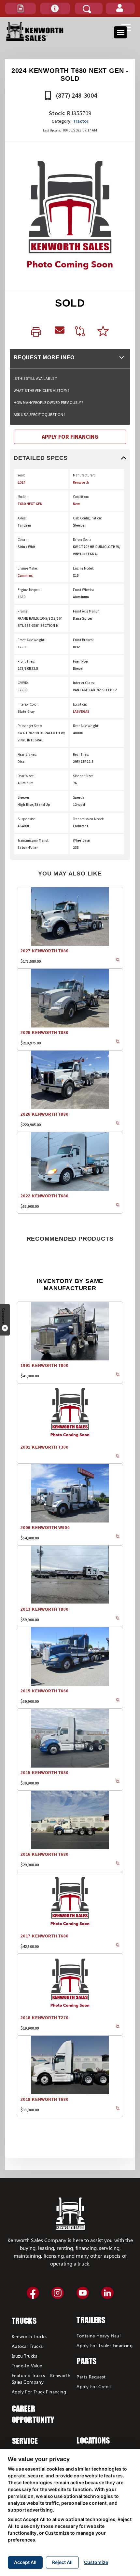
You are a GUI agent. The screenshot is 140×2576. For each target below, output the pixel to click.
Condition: (81, 497)
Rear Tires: (81, 754)
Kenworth (81, 482)
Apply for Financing (70, 437)
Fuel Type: (81, 661)
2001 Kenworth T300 (44, 1447)
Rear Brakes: (27, 754)
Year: (21, 475)
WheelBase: (82, 840)
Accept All (25, 2562)
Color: (22, 540)
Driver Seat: (82, 540)
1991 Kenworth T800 (44, 1366)
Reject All (62, 2562)
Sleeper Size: (83, 776)
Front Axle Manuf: (86, 611)
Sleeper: (24, 797)
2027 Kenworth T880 (44, 951)
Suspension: (27, 819)
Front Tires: (26, 661)
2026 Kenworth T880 (44, 1033)
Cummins (25, 575)
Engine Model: (84, 568)
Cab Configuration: (87, 518)
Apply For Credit (94, 2386)
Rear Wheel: (27, 776)
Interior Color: (28, 704)
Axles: (22, 518)
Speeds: (79, 797)
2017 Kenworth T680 (44, 1936)
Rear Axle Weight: (86, 726)
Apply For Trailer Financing (105, 2345)
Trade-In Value (27, 2366)
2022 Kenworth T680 (44, 1196)
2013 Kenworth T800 (44, 1609)
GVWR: (23, 683)
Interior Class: (84, 683)
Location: (80, 704)
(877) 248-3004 (76, 95)
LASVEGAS (81, 711)
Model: (23, 497)
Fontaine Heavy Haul (98, 2336)
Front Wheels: (84, 590)
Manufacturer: (84, 475)
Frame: (23, 611)
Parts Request (91, 2377)
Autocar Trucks (27, 2346)
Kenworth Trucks (29, 2336)
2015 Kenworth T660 (44, 1691)
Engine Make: (28, 568)
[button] (21, 8)
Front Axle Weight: (31, 640)
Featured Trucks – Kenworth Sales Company (41, 2379)
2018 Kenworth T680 (44, 2100)
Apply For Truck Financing (39, 2392)
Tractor (81, 121)
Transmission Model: (88, 819)
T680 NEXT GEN (30, 504)
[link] (38, 332)
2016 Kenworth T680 (44, 1854)
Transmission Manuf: (33, 840)
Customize (96, 2562)
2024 (21, 482)
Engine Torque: (29, 590)
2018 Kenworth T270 (44, 2018)
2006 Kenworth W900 (45, 1528)
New (76, 504)
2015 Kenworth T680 (44, 1773)
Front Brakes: (83, 640)
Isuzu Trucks (25, 2356)
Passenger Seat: (30, 726)
